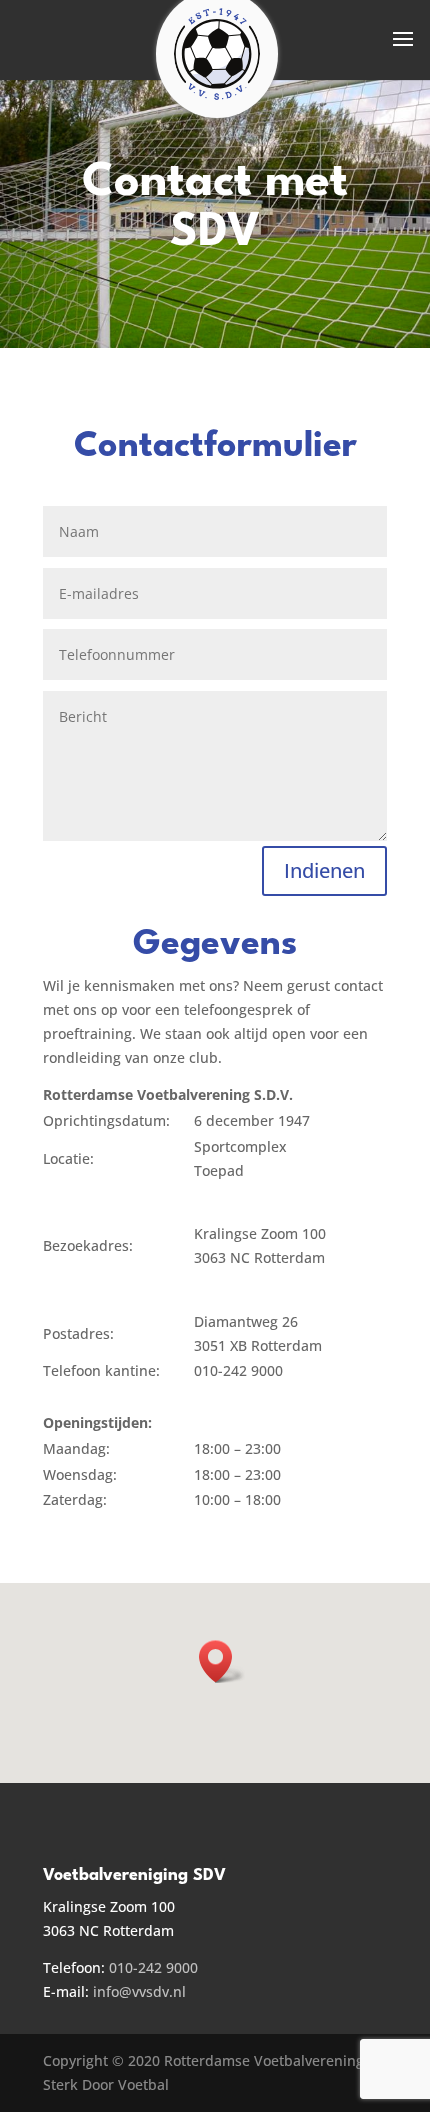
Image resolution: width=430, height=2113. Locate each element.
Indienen (324, 870)
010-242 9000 (153, 1967)
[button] (222, 1661)
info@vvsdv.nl (139, 1991)
